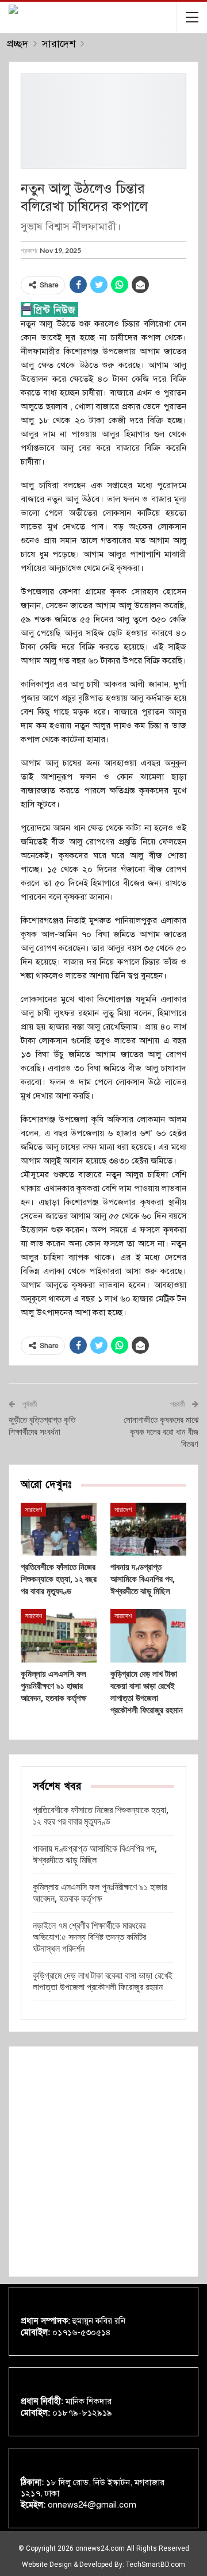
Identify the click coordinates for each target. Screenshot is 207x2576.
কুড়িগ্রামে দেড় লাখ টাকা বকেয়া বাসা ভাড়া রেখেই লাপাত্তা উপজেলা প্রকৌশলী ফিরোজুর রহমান (103, 1981)
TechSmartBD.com (156, 2565)
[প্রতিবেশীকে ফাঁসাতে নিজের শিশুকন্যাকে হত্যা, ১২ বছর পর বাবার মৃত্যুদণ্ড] (59, 1529)
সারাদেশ (33, 1510)
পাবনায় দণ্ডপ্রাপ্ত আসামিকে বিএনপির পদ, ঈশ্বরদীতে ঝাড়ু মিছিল (95, 1854)
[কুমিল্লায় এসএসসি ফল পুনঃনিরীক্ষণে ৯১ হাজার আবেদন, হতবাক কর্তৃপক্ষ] (59, 1636)
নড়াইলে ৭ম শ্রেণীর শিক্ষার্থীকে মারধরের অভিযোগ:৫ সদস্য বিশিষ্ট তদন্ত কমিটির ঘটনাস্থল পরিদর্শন (89, 1937)
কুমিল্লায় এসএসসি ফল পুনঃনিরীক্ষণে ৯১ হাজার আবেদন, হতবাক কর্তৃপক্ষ (100, 1893)
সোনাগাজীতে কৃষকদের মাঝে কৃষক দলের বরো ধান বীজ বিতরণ (161, 1432)
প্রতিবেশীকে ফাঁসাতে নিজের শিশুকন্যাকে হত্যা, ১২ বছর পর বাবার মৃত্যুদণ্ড (101, 1816)
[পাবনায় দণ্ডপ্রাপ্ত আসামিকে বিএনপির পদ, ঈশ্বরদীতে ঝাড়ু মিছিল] (148, 1529)
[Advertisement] (103, 2162)
